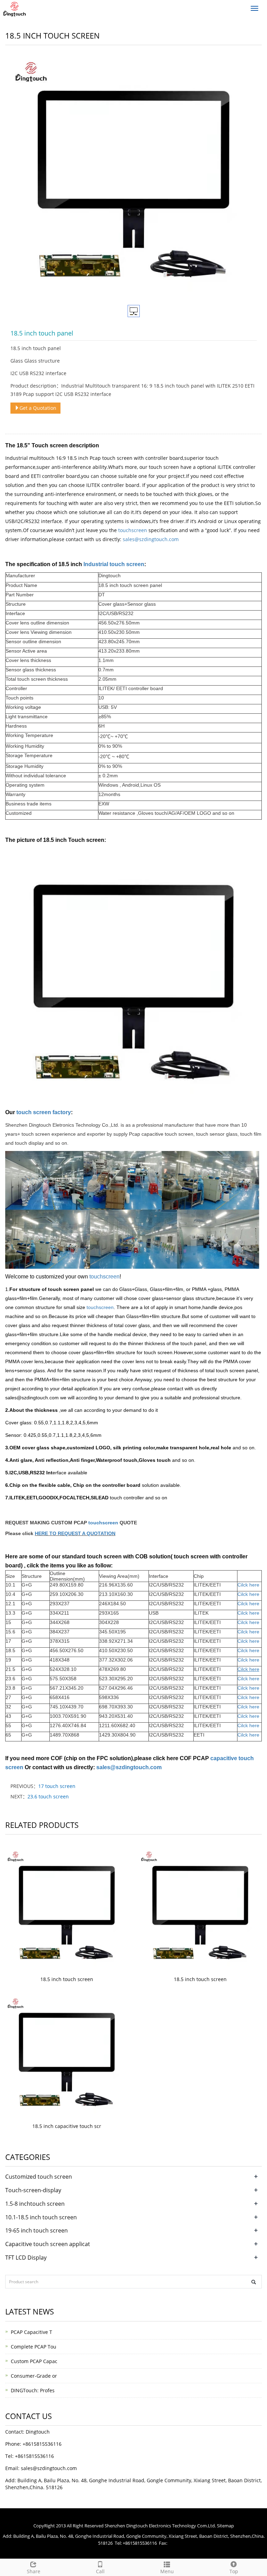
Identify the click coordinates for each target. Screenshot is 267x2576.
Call (100, 2571)
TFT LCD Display (26, 2258)
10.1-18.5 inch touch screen (41, 2217)
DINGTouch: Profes (33, 2390)
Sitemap (225, 2526)
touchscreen (133, 530)
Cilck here (248, 1604)
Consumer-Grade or (34, 2376)
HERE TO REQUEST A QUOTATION (75, 1533)
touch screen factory (44, 1112)
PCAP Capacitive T (31, 2332)
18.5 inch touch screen (67, 1979)
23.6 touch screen (48, 1796)
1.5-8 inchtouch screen (35, 2204)
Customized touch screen (39, 2177)
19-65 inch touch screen (37, 2230)
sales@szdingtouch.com (129, 1767)
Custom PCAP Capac (34, 2361)
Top (234, 2571)
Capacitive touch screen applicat (48, 2244)
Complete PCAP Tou (34, 2347)
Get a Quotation (38, 408)
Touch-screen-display (33, 2190)
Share (34, 2571)
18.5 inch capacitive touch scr (67, 2126)
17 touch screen (57, 1786)
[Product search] (254, 2282)
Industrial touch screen (114, 564)
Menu (167, 2571)
